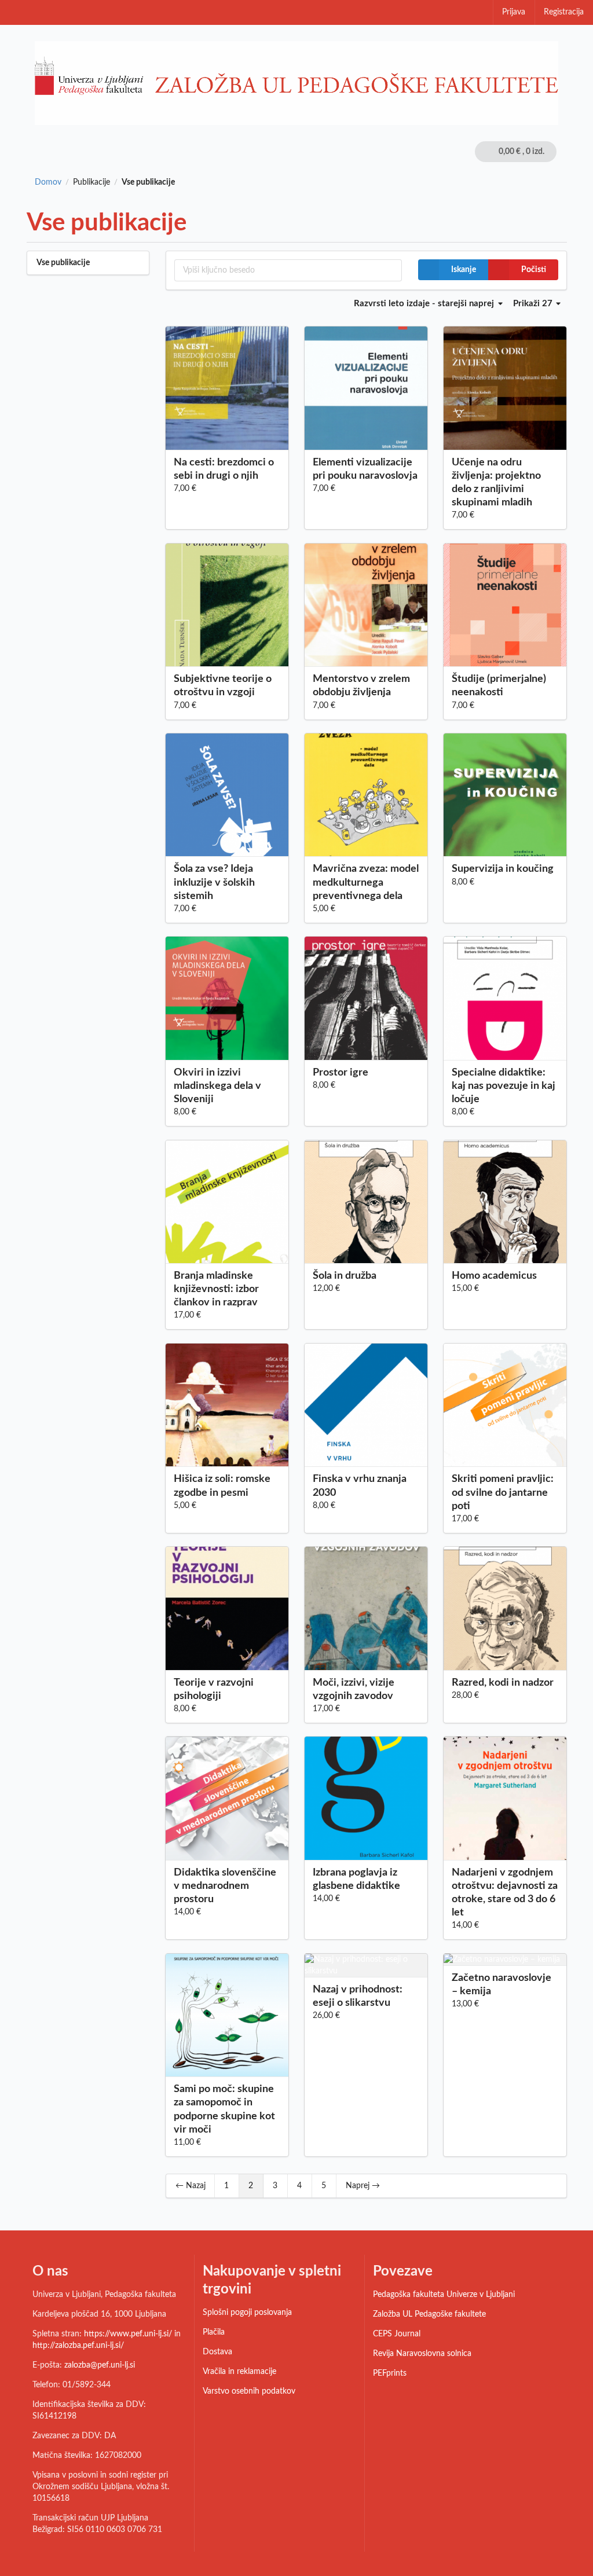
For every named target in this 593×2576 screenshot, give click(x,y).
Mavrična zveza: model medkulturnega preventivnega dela (366, 882)
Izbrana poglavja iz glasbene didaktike (356, 1879)
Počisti (534, 270)
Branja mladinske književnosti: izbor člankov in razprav (216, 1289)
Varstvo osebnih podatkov (249, 2391)
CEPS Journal (397, 2334)
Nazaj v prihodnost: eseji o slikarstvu (358, 1996)
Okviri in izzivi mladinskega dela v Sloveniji (217, 1086)
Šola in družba (345, 1276)
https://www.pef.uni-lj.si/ (128, 2334)
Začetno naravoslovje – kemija (502, 1985)
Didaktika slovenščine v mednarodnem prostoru (225, 1886)
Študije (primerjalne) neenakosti (499, 686)
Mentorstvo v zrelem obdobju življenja (361, 686)
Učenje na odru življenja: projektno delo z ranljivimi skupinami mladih (496, 482)
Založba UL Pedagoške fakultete (429, 2314)
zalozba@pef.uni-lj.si (100, 2365)
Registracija (564, 12)
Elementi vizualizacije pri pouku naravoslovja (365, 469)
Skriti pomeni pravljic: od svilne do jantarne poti (503, 1492)
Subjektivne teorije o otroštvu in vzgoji (223, 686)
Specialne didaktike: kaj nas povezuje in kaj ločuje (504, 1086)
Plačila (214, 2332)
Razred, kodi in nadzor (503, 1683)
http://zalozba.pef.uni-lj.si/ (78, 2346)
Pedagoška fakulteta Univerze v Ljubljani (444, 2295)
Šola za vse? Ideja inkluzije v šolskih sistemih (214, 882)
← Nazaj (191, 2186)
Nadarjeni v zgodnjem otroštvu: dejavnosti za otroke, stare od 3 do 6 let (505, 1893)
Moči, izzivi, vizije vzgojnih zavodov (354, 1689)
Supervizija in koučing (503, 869)
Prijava (514, 12)
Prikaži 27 (534, 304)
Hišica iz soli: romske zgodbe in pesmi (222, 1486)
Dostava (217, 2352)
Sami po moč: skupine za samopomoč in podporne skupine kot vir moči (224, 2109)
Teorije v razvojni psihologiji (214, 1689)
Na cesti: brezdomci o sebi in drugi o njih (224, 469)
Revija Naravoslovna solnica (422, 2354)
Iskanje (464, 270)
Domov (48, 182)
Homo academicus (494, 1276)
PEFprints (390, 2373)
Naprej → (363, 2186)
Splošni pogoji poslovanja (247, 2313)
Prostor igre (341, 1073)
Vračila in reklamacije (239, 2372)
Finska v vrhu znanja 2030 (360, 1486)
